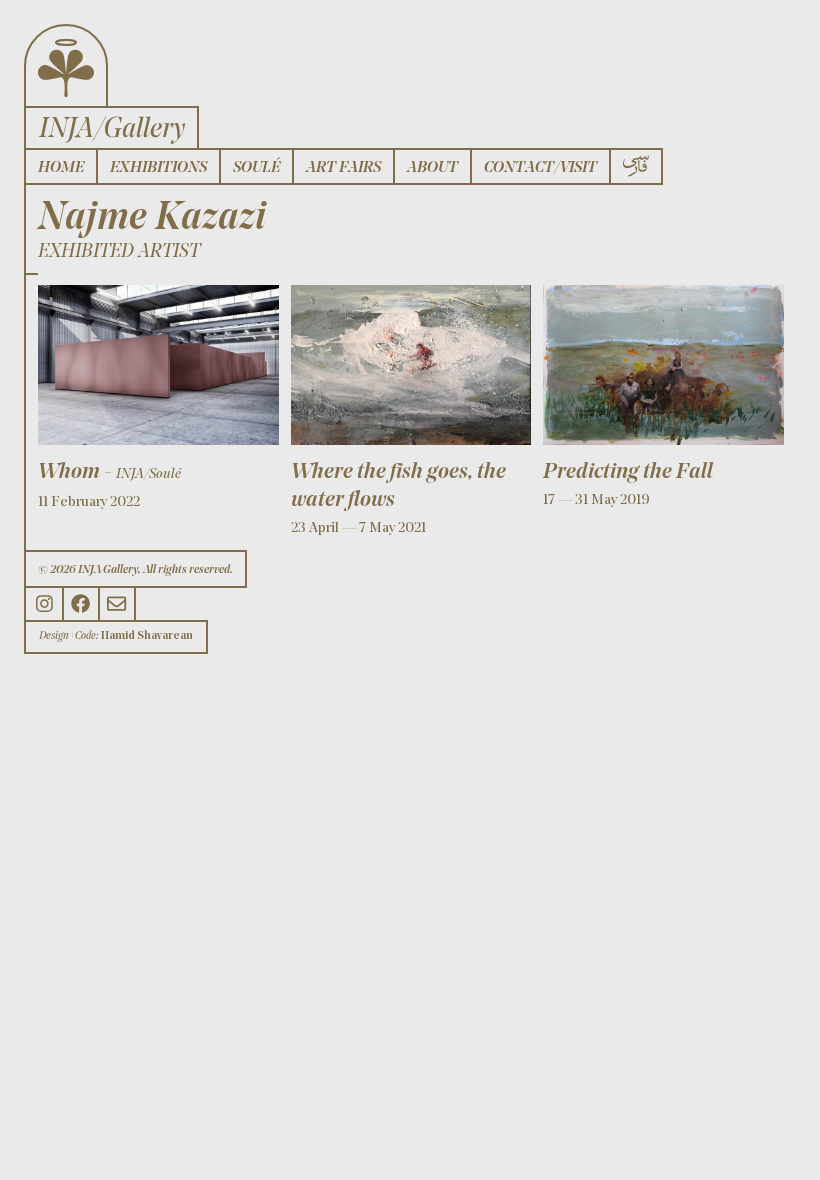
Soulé (256, 168)
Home (61, 168)
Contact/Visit (540, 168)
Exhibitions (158, 168)
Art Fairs (343, 168)
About (432, 168)
